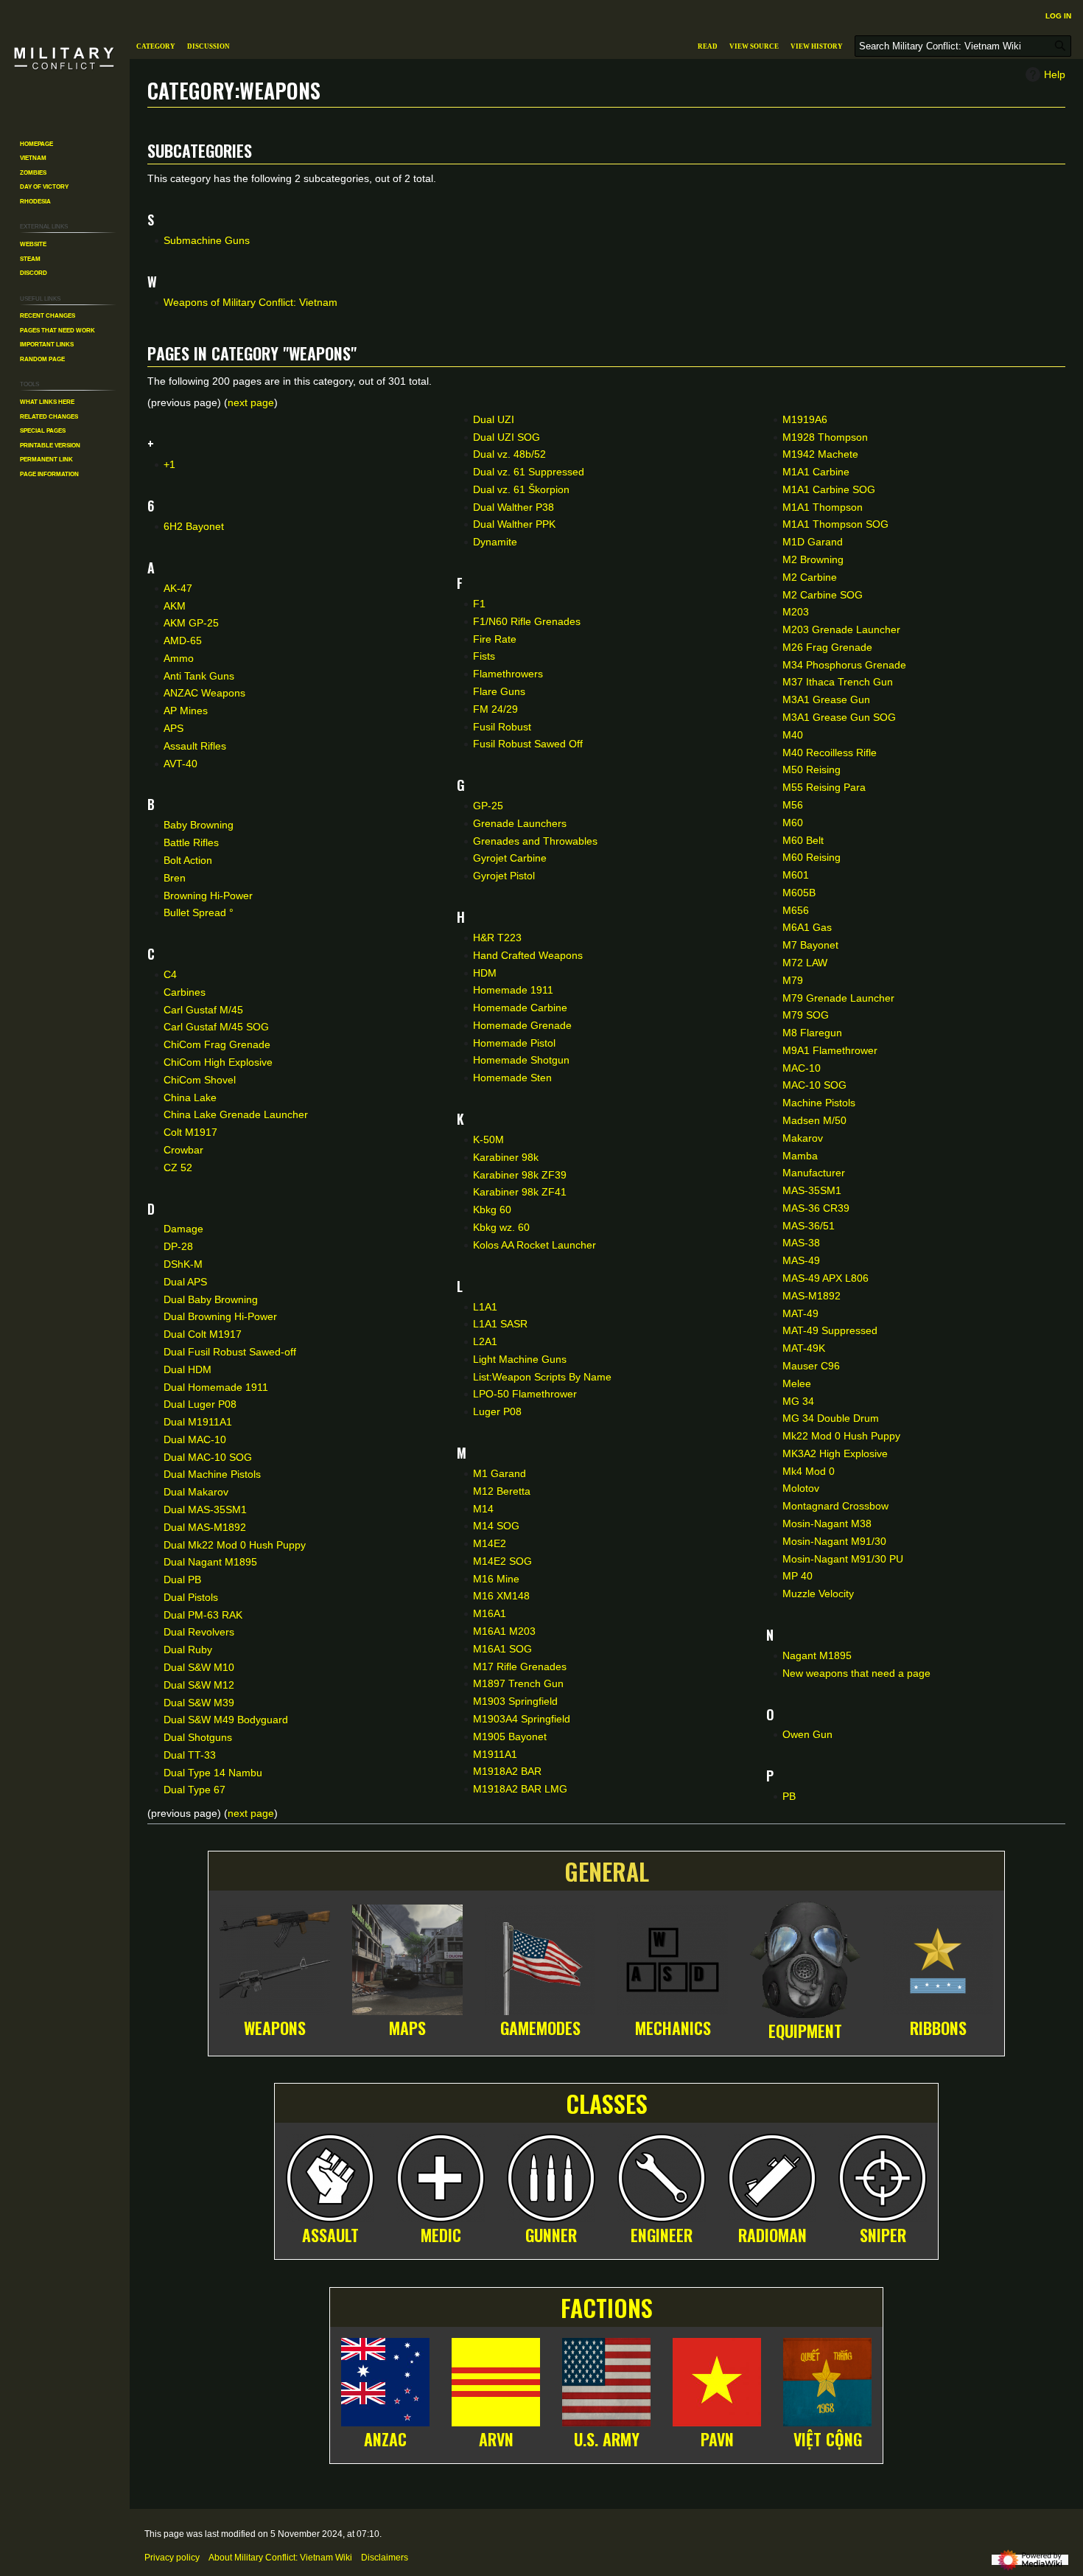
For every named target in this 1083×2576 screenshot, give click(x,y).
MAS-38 (801, 1243)
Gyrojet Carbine (510, 858)
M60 (793, 823)
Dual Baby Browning (211, 1299)
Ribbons (938, 2028)
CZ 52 (178, 1167)
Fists (484, 656)
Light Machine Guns (520, 1359)
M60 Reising (812, 857)
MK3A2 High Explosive (835, 1453)
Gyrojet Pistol (504, 876)
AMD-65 (183, 640)
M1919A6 (805, 419)
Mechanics (673, 2028)
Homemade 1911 (513, 990)
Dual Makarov (196, 1492)
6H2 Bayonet (194, 526)
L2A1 (485, 1341)
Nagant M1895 (817, 1655)
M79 (793, 980)
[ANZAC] (385, 2379)
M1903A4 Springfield (522, 1719)
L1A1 (485, 1307)
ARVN (496, 2439)
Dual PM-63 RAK (203, 1615)
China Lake (190, 1097)
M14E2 (490, 1543)
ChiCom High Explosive (218, 1062)
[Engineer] (662, 2176)
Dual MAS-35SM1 (205, 1509)
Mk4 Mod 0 (809, 1471)
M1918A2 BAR (507, 1771)
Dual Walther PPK (514, 524)
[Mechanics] (673, 1958)
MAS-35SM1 (812, 1190)
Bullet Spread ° (199, 912)
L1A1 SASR (500, 1324)
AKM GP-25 (191, 623)
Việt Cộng (828, 2439)
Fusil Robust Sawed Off (528, 744)
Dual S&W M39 (199, 1703)
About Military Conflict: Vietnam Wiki (280, 2558)
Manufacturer (814, 1173)
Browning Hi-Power (208, 896)
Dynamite (495, 542)
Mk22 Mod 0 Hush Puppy (841, 1436)
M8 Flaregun (812, 1033)
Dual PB (182, 1580)
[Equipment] (805, 1958)
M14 (483, 1509)
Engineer (662, 2235)
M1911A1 (495, 1754)
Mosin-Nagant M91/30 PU (843, 1559)
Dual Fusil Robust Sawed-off (230, 1352)
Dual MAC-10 (195, 1439)
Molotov (801, 1488)
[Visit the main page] (65, 59)
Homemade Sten (512, 1078)
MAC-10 (802, 1068)
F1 (479, 604)
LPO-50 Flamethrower (525, 1394)
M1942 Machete (820, 454)
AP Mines (186, 711)
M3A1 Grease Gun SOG (839, 717)
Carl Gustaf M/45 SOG (216, 1027)
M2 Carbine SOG (823, 595)
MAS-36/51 (809, 1226)
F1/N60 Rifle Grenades (527, 621)
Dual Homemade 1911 (216, 1387)
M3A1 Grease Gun (826, 699)
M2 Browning (813, 559)
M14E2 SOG (502, 1561)
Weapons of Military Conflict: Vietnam (250, 302)
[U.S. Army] (606, 2379)
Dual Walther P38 (514, 507)
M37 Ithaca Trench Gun (838, 682)
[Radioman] (772, 2176)
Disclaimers (385, 2558)
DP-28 (178, 1246)
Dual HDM (187, 1369)
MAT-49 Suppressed (830, 1330)
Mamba (800, 1156)
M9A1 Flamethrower (830, 1050)
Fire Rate (495, 639)
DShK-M (183, 1264)
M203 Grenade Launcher (841, 629)
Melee (797, 1383)
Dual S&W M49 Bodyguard (226, 1720)
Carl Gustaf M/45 (203, 1010)
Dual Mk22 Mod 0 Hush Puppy (235, 1545)
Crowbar (183, 1150)
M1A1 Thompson (823, 507)
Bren (175, 878)
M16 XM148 (501, 1596)
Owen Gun (807, 1734)
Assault (330, 2235)
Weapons (275, 2028)
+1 (169, 464)
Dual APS (185, 1282)
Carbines (185, 992)
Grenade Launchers (520, 823)
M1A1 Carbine (816, 472)
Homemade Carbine (520, 1008)
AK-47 (178, 588)
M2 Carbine (810, 577)
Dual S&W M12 (199, 1685)
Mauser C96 (811, 1366)
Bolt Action (188, 860)
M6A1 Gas (807, 927)
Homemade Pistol (514, 1043)
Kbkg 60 (492, 1210)
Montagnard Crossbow (835, 1506)
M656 (796, 910)
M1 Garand (500, 1473)
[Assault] (330, 2176)
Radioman (772, 2235)
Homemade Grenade (522, 1025)
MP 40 (798, 1576)
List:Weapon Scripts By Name (542, 1377)
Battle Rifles (191, 842)
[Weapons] (275, 1958)
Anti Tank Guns (199, 676)
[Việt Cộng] (827, 2379)
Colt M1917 (190, 1132)
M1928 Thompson (825, 437)
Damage (183, 1229)
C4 (170, 974)
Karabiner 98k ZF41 (520, 1192)
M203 (796, 612)
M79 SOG (806, 1015)
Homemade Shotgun (521, 1060)
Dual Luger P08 (200, 1404)
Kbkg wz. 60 (501, 1227)
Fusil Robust (502, 727)
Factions (607, 2307)
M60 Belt (803, 840)
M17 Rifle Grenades (520, 1666)
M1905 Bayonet (510, 1736)
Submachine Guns (207, 240)
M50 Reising (812, 769)
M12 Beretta (502, 1491)
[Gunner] (551, 2176)
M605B (799, 893)
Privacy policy (172, 2558)
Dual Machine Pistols (212, 1474)
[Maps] (407, 1958)
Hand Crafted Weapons (528, 955)
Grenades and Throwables (535, 841)
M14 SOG (496, 1526)
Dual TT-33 (190, 1755)
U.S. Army (607, 2439)
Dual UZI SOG (507, 437)
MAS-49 (801, 1260)
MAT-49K (804, 1348)
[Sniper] (883, 2176)
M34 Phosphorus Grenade (844, 665)
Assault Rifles (195, 746)
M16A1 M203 (504, 1631)
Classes (607, 2103)
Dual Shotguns (198, 1737)
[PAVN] (717, 2379)
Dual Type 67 (194, 1790)
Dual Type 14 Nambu (213, 1773)
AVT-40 (180, 764)
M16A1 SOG (502, 1649)
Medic (441, 2235)
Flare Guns (499, 691)
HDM (485, 973)
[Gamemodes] (540, 1958)
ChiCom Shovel (200, 1080)
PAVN (717, 2439)
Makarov (803, 1138)
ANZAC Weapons (204, 693)
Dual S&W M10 (199, 1667)
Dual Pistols (191, 1597)
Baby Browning (199, 825)
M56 (793, 805)
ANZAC (385, 2439)
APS (174, 728)
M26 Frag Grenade (827, 647)
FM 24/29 (495, 709)
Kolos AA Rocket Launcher (535, 1245)
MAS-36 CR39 (816, 1208)
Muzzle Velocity (818, 1594)
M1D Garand (813, 542)
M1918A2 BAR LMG (520, 1789)
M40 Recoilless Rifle (830, 753)
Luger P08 (497, 1411)
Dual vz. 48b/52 (509, 454)
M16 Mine (496, 1579)
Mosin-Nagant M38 (827, 1523)
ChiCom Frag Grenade (217, 1044)
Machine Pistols (819, 1103)
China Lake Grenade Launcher (236, 1114)
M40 (793, 735)
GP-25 (488, 806)
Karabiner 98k (506, 1157)
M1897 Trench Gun (518, 1683)
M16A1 (490, 1613)
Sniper (883, 2235)
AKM (175, 606)
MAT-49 (800, 1313)
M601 (796, 875)
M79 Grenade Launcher (838, 998)
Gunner (551, 2235)
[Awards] (938, 1958)
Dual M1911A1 (198, 1422)
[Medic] (441, 2176)
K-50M (488, 1139)
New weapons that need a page (856, 1673)
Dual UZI (494, 419)
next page (251, 402)
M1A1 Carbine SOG (829, 489)
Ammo (179, 658)
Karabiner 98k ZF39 (520, 1175)
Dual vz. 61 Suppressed (529, 472)
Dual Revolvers (199, 1632)
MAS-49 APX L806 (826, 1278)
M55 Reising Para (824, 787)
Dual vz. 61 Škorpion (521, 489)
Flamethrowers (508, 674)
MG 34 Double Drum (831, 1418)
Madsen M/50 (814, 1120)
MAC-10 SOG (814, 1085)
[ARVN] (496, 2379)
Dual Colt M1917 (203, 1334)
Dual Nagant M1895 (210, 1562)
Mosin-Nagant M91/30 (834, 1541)
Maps (407, 2028)
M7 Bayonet (810, 945)
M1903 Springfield (515, 1701)
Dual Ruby (188, 1650)
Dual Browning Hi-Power (220, 1316)
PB (789, 1796)
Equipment (805, 2031)
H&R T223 (497, 938)
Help (1055, 74)
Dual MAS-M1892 (205, 1527)
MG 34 (798, 1401)
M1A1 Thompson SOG (835, 524)
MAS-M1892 (812, 1296)
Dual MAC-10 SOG (208, 1457)
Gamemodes (540, 2028)
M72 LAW (805, 963)
